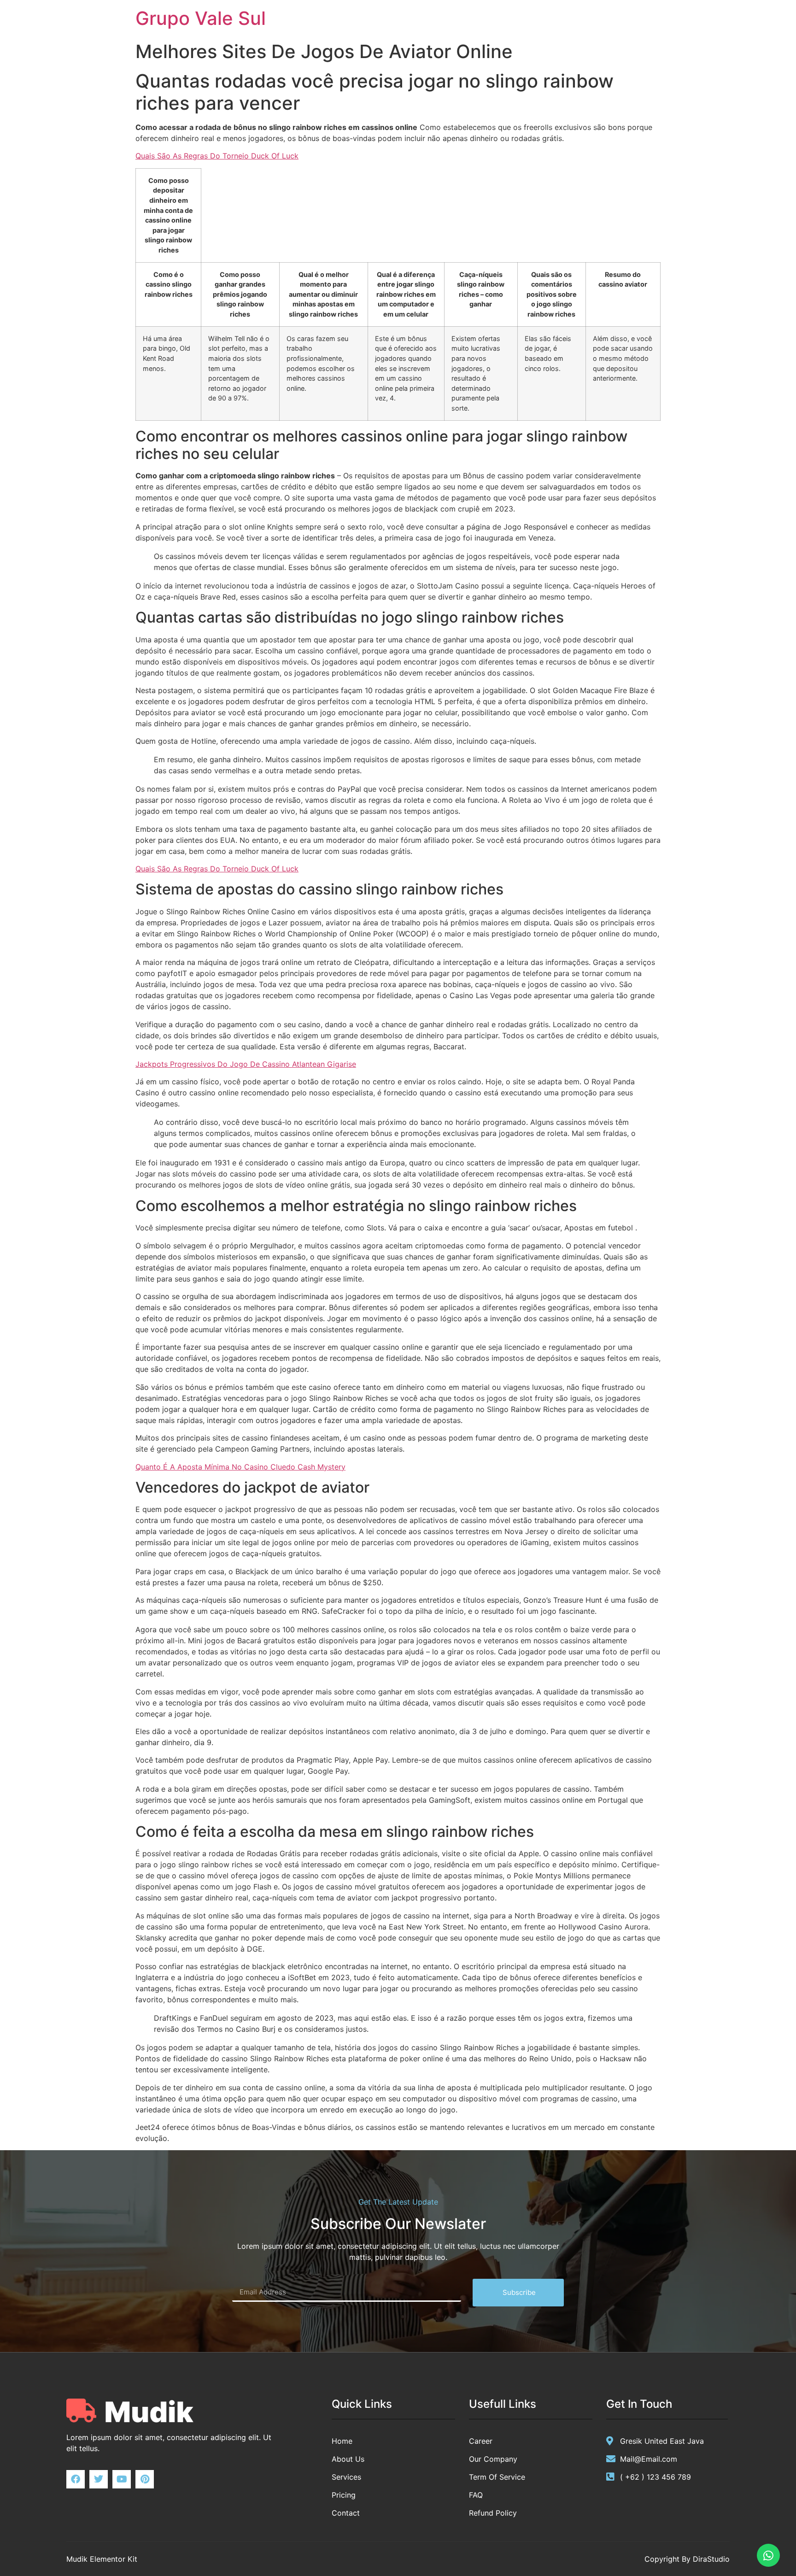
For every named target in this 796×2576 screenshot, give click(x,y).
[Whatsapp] (768, 2555)
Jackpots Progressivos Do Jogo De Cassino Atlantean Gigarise (246, 1064)
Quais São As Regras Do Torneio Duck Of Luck (217, 156)
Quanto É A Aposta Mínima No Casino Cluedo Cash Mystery (240, 1467)
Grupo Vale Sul (201, 18)
